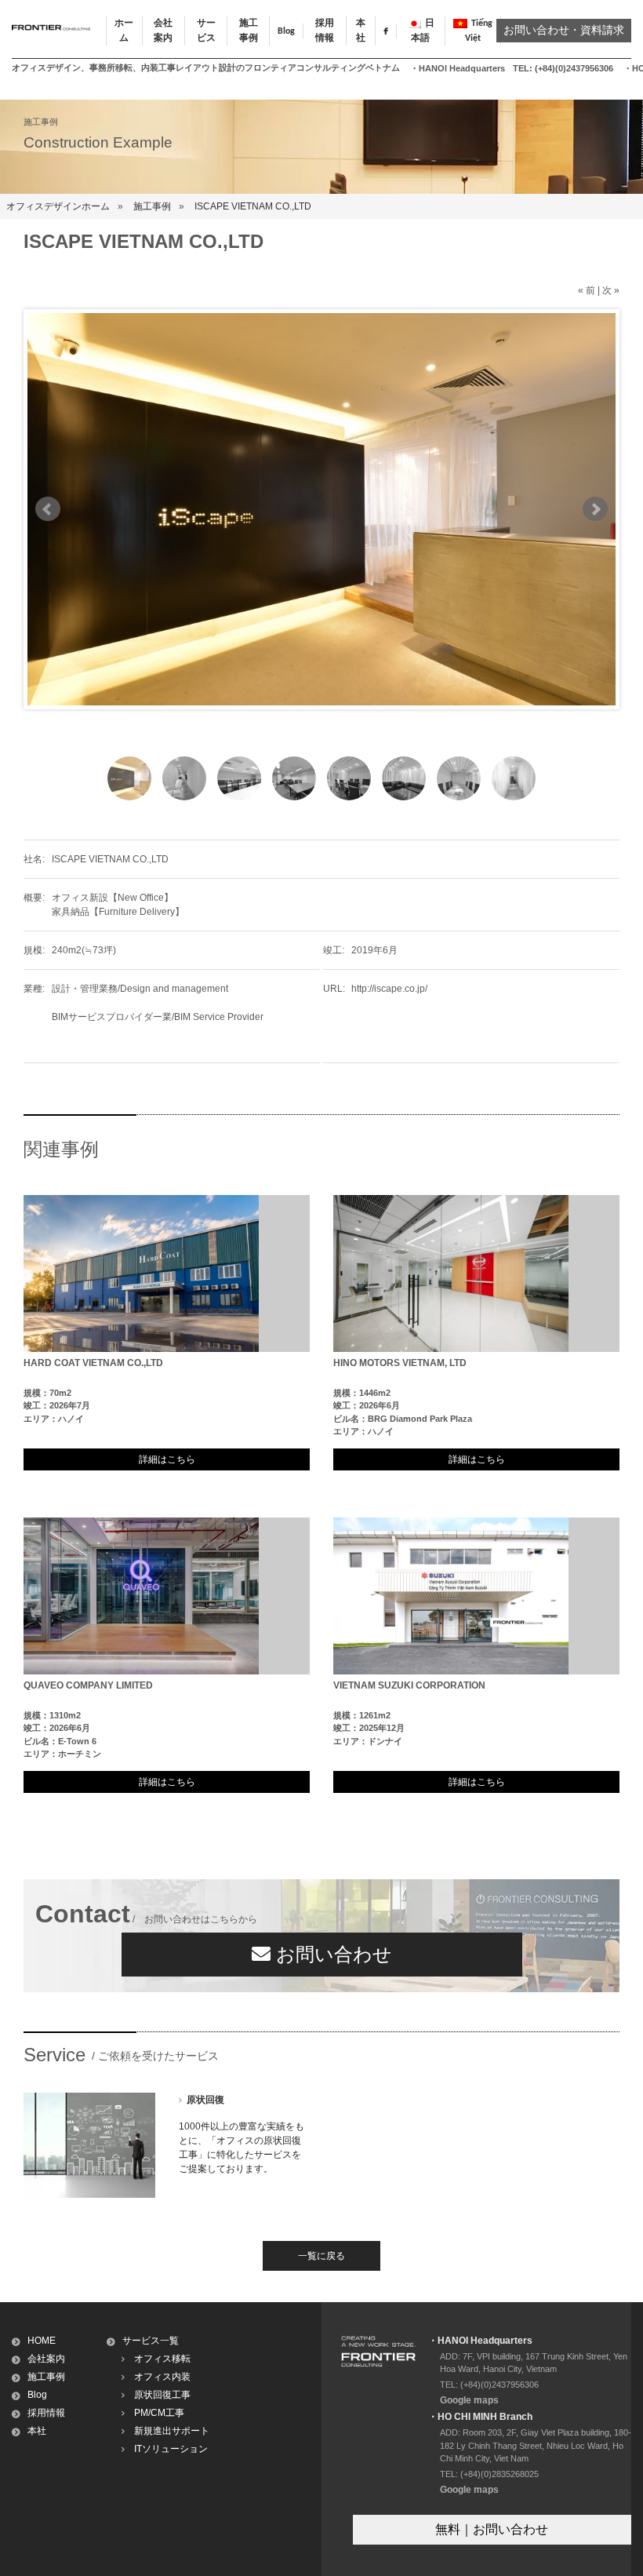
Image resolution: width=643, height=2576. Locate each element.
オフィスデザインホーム (58, 206)
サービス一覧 (151, 2341)
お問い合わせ (331, 1954)
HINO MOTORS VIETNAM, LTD (400, 1363)
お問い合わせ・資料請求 (564, 31)
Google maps (469, 2400)
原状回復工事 (162, 2395)
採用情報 (46, 2413)
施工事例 (152, 206)
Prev (48, 509)
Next (595, 509)
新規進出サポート (172, 2431)
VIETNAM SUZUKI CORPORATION (409, 1685)
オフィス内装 (162, 2377)
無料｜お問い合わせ (492, 2529)
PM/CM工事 (159, 2413)
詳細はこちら (167, 1459)
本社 (37, 2431)
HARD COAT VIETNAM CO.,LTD (93, 1363)
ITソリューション (171, 2449)
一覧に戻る (321, 2256)
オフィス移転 (162, 2359)
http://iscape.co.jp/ (389, 989)
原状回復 (205, 2100)
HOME (42, 2341)
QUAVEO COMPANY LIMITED (88, 1685)
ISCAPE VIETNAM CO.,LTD (253, 206)
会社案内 (46, 2359)
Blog (286, 31)
